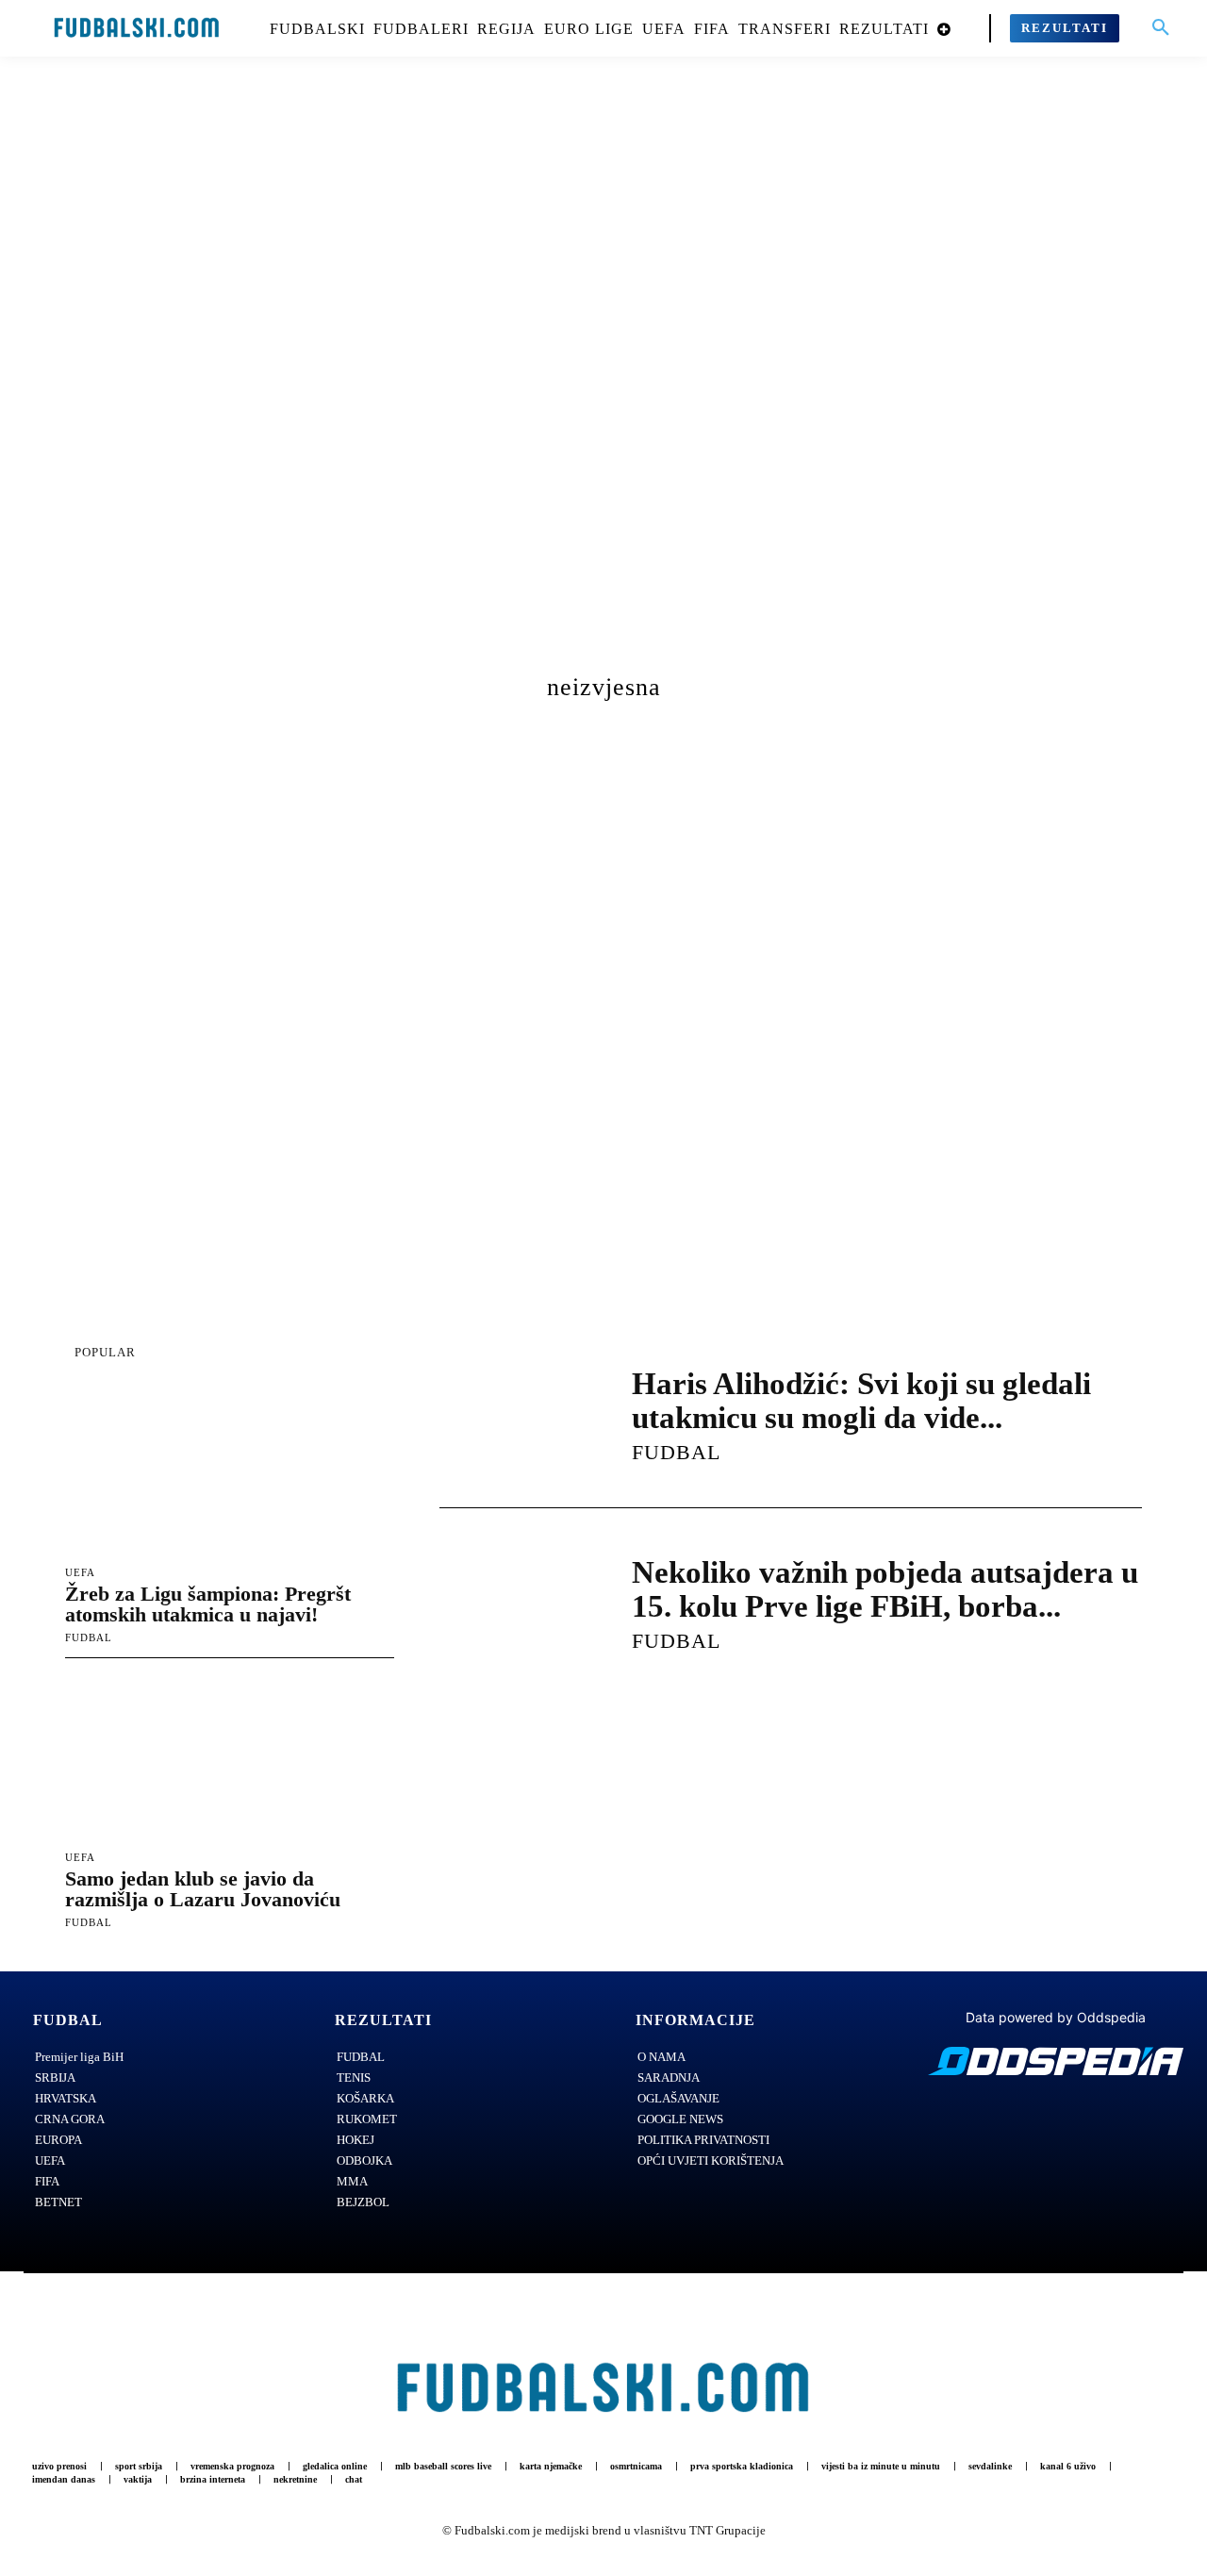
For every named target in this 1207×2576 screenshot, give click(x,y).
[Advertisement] (603, 382)
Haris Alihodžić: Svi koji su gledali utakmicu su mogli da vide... (861, 1401)
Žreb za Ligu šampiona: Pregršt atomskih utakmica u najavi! (208, 1604)
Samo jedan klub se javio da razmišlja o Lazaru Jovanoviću (203, 1889)
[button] (1161, 28)
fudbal (89, 1637)
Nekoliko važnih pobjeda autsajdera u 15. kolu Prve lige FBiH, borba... (885, 1589)
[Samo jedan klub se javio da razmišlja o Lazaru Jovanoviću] (230, 1757)
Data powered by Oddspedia (1056, 2017)
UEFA (80, 1573)
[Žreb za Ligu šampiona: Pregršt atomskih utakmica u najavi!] (230, 1473)
